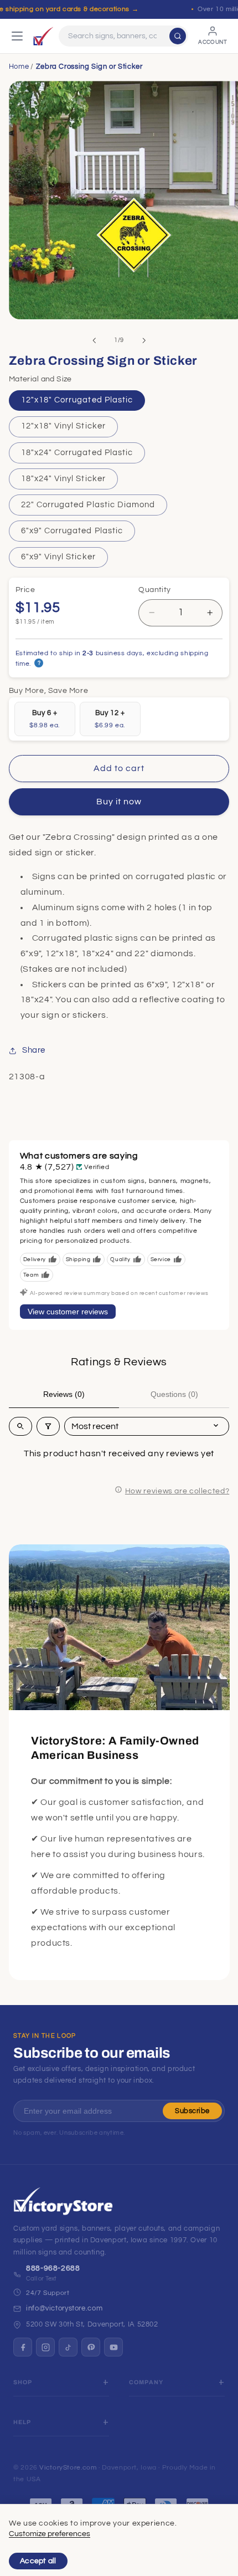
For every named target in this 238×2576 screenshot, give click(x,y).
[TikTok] (68, 2347)
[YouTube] (113, 2347)
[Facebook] (23, 2347)
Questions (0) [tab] (174, 1394)
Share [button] (34, 1050)
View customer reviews (68, 1312)
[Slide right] (144, 340)
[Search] (178, 36)
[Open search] (20, 1426)
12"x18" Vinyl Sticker (63, 426)
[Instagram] (45, 2347)
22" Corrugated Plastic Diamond (88, 505)
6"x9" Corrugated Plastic (72, 531)
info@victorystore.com (64, 2308)
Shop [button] (23, 2382)
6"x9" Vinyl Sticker (58, 557)
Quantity (154, 590)
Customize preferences (50, 2534)
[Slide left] (94, 340)
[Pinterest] (91, 2347)
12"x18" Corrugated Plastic (77, 400)
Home (19, 67)
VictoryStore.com (68, 2468)
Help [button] (22, 2422)
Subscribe (192, 2111)
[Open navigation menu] (17, 36)
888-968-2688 (53, 2268)
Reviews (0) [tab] (64, 1394)
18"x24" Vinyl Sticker (63, 479)
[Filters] (48, 1426)
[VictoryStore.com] (43, 36)
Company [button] (146, 2382)
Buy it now (119, 802)
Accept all (38, 2561)
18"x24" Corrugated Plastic (77, 453)
